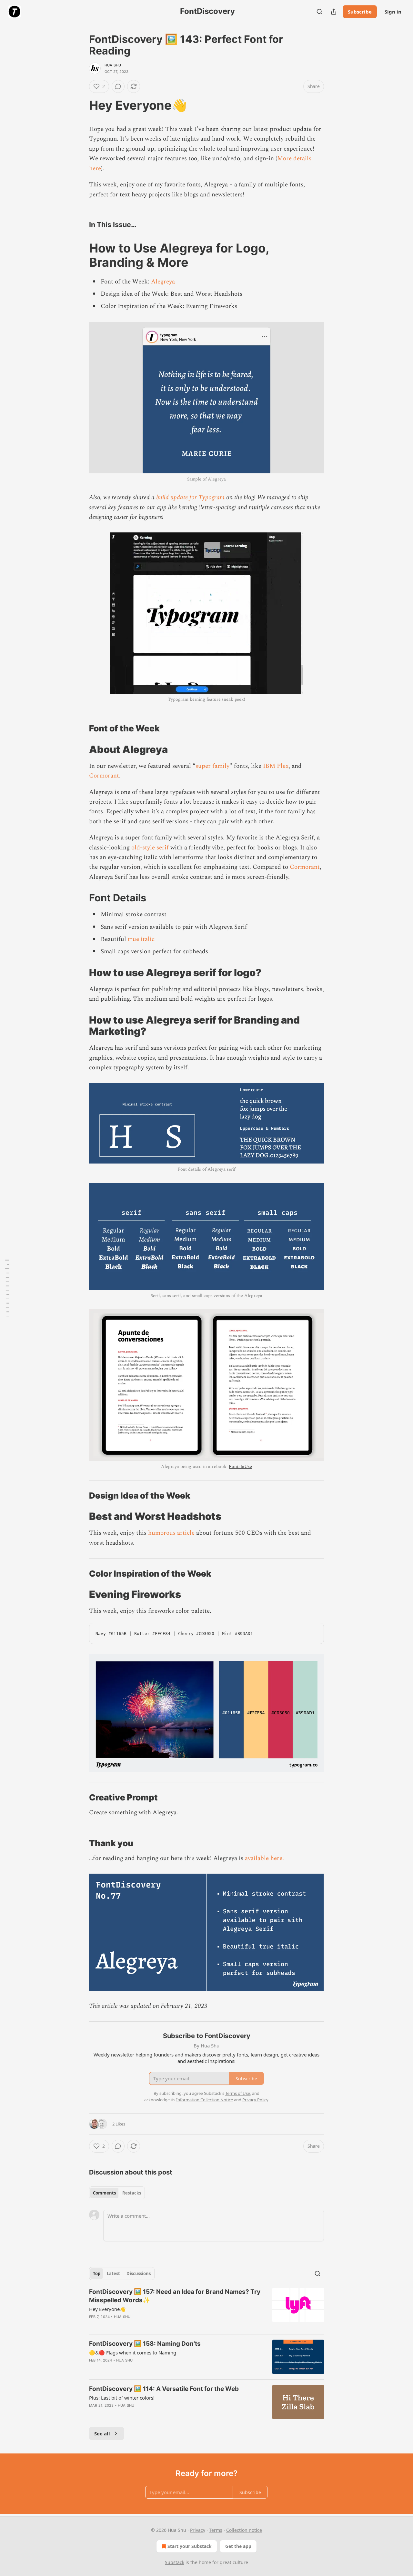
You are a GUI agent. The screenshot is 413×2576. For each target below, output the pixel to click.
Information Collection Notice (205, 2100)
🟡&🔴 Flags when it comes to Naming (133, 2353)
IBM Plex (276, 766)
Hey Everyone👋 (107, 2309)
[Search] (319, 12)
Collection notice (244, 2530)
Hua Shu (113, 65)
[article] (206, 2308)
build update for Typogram (190, 497)
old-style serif (150, 848)
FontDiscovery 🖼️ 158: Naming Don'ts (145, 2344)
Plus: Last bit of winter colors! (122, 2398)
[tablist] (117, 2193)
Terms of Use (238, 2093)
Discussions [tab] (139, 2274)
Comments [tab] (104, 2193)
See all (102, 2433)
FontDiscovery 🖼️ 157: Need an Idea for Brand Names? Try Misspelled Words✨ (175, 2296)
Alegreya (163, 282)
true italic (141, 939)
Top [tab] (97, 2274)
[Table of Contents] (7, 1288)
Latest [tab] (113, 2274)
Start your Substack (190, 2546)
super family (212, 766)
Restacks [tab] (132, 2193)
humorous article (171, 1533)
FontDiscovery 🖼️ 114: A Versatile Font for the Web (164, 2389)
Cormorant (104, 776)
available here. (264, 1858)
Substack (175, 2562)
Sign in (393, 12)
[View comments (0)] (118, 86)
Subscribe (360, 12)
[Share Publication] (334, 12)
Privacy (198, 2530)
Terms (216, 2530)
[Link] (80, 105)
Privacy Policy (255, 2100)
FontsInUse (240, 1466)
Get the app (238, 2546)
